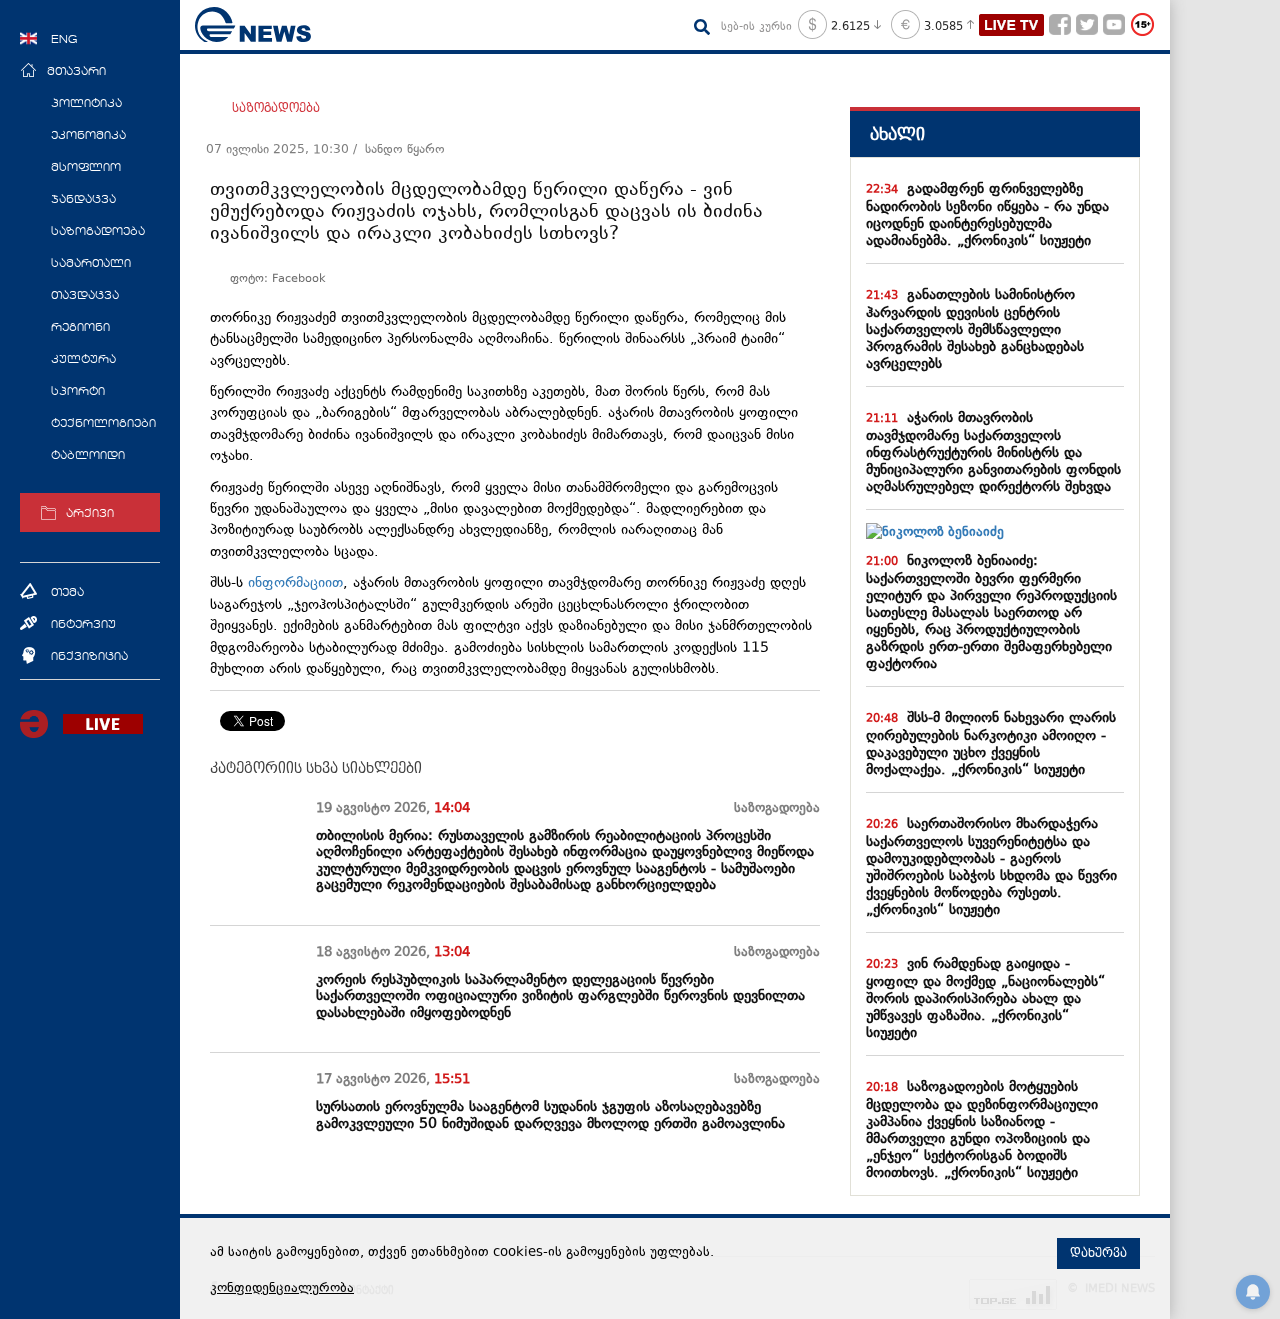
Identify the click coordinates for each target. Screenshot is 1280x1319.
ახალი (897, 134)
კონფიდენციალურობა (282, 1289)
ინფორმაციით (295, 583)
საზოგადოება (276, 108)
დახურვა (1098, 1253)
